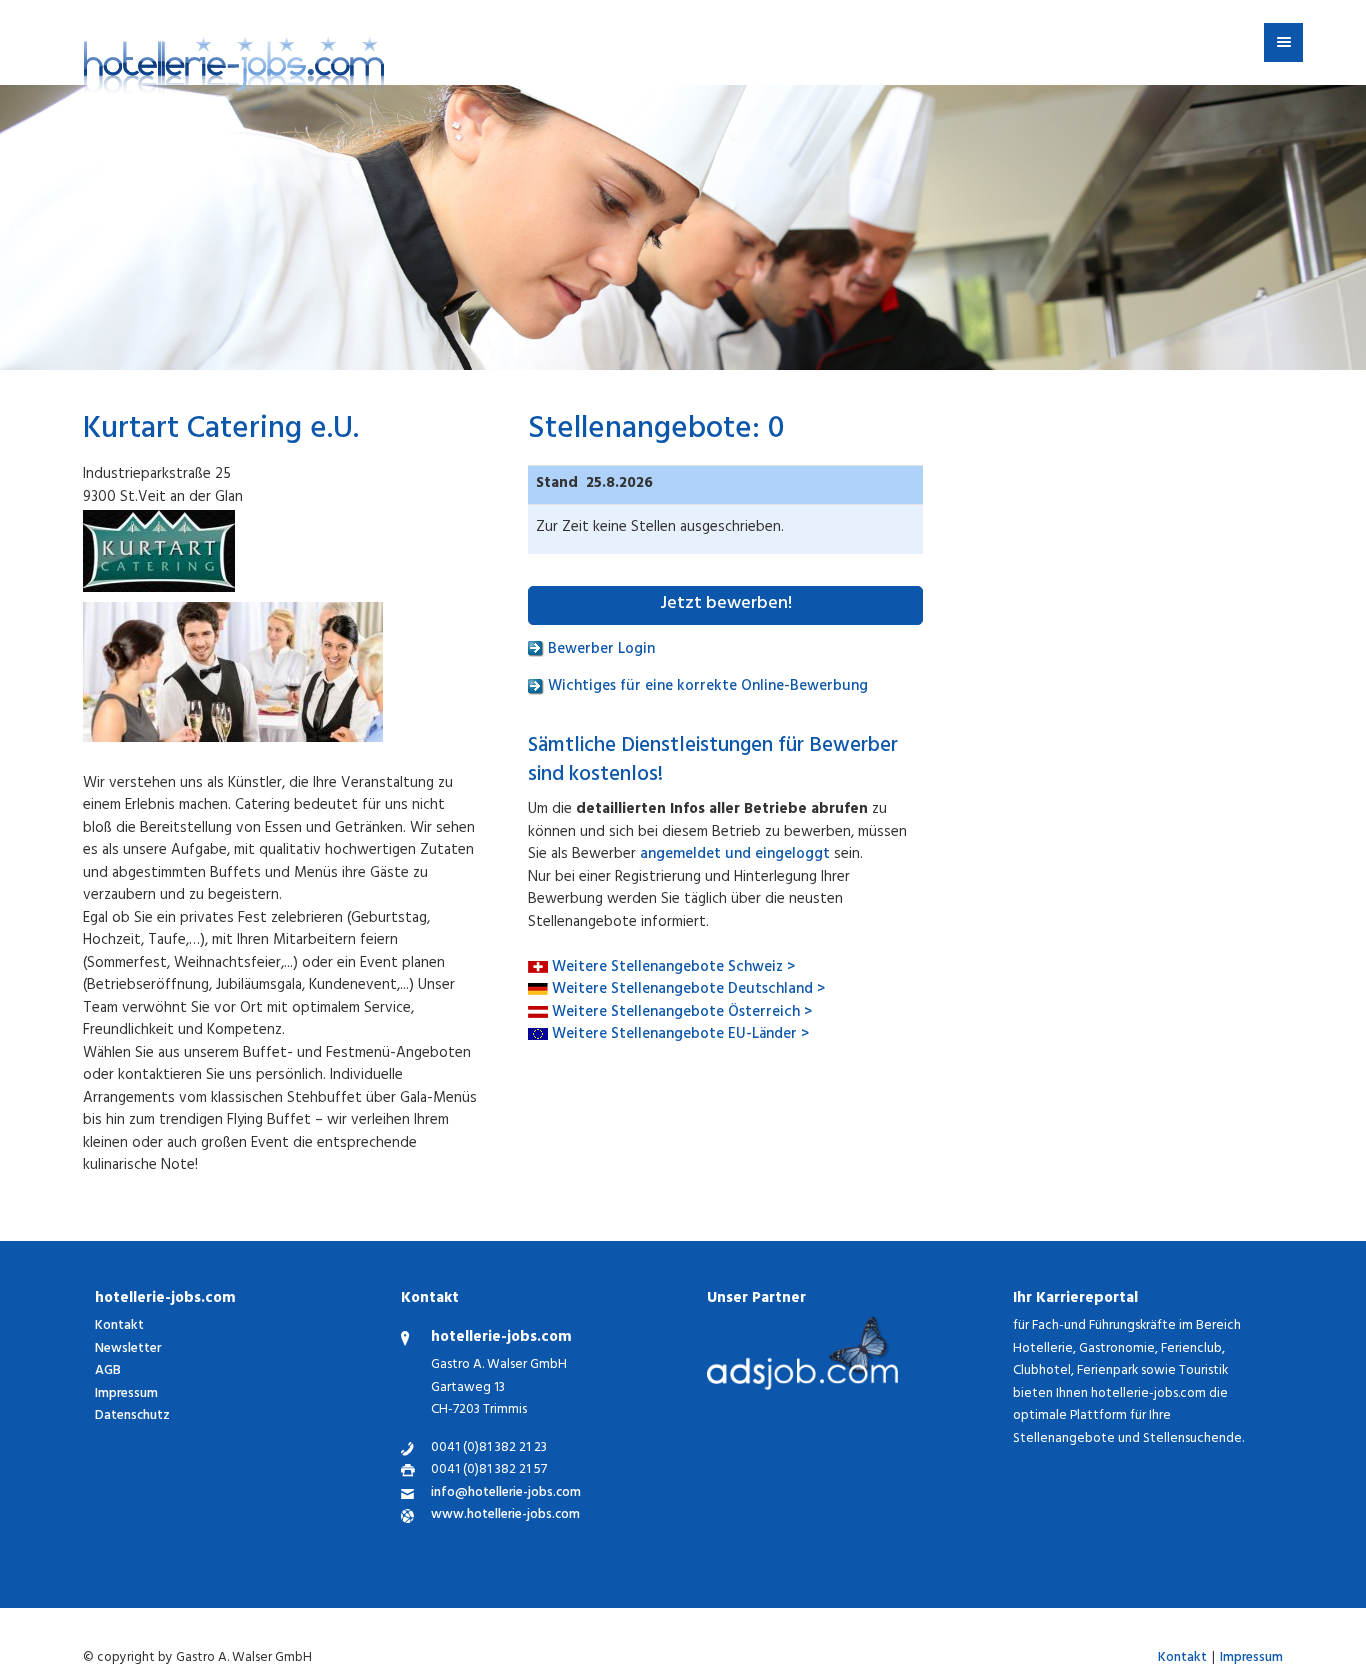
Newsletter (128, 1349)
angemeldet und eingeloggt (735, 855)
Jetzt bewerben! (726, 605)
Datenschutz (132, 1416)
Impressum (126, 1394)
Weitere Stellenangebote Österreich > (682, 1013)
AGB (108, 1371)
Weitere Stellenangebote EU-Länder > (680, 1035)
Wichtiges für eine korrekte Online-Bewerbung (706, 687)
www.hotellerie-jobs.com (505, 1516)
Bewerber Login (599, 650)
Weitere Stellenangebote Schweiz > (673, 968)
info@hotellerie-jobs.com (506, 1494)
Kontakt (119, 1326)
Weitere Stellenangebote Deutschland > (688, 990)
